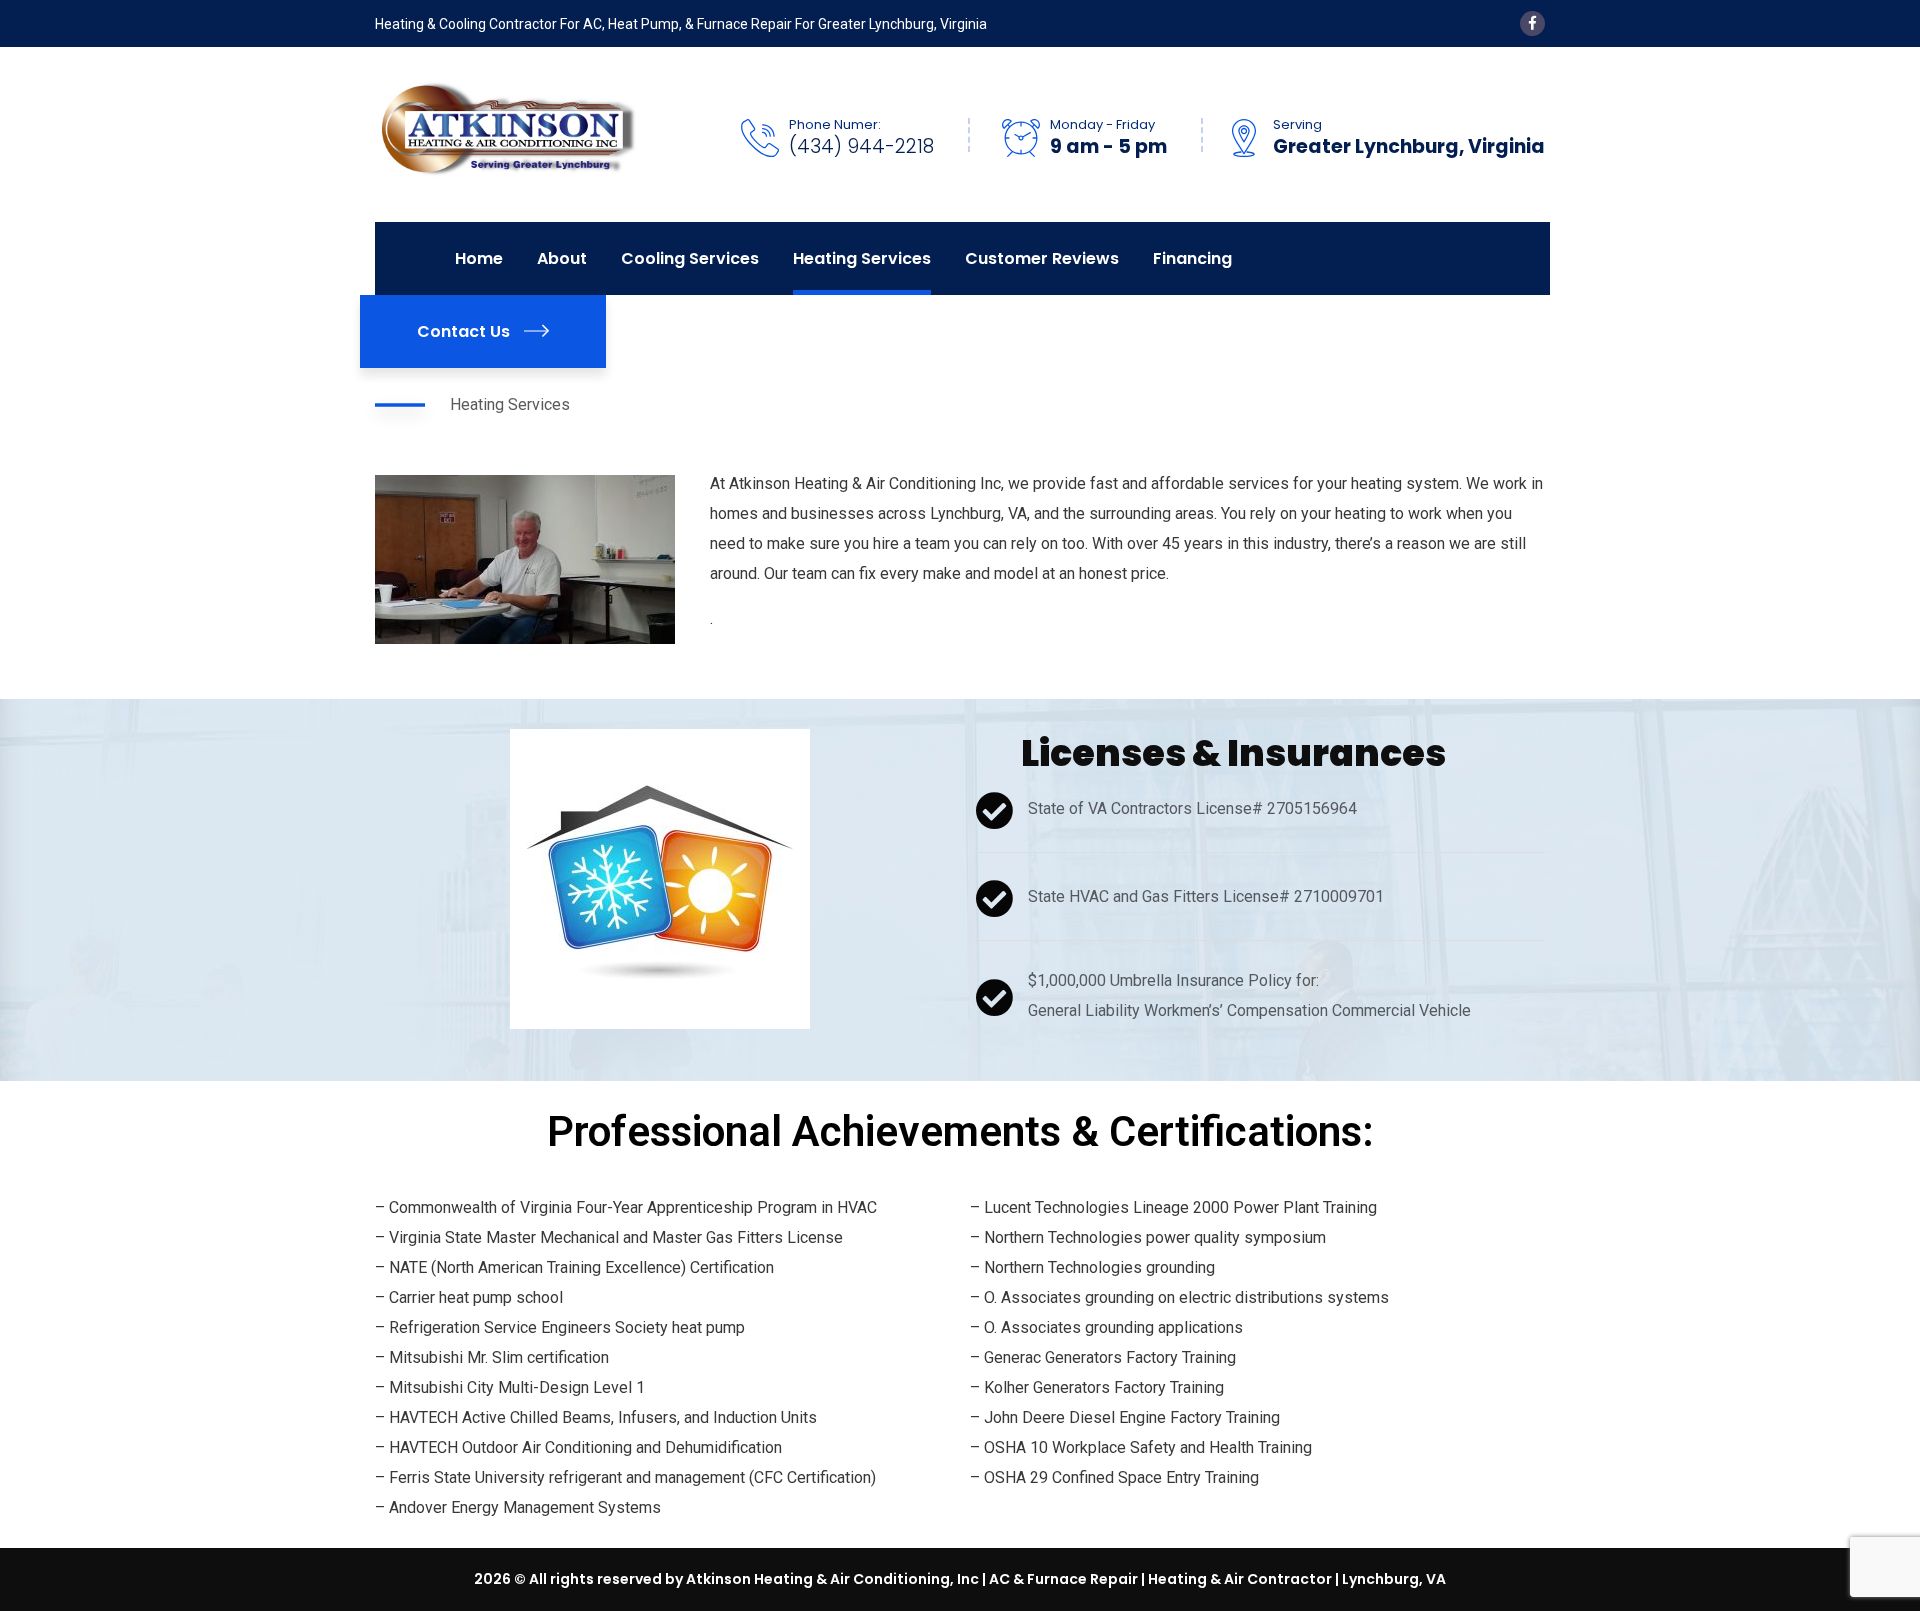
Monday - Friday (1102, 124)
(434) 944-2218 (861, 147)
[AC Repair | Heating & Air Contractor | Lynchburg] (506, 133)
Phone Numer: (835, 124)
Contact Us (463, 331)
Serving (1297, 124)
